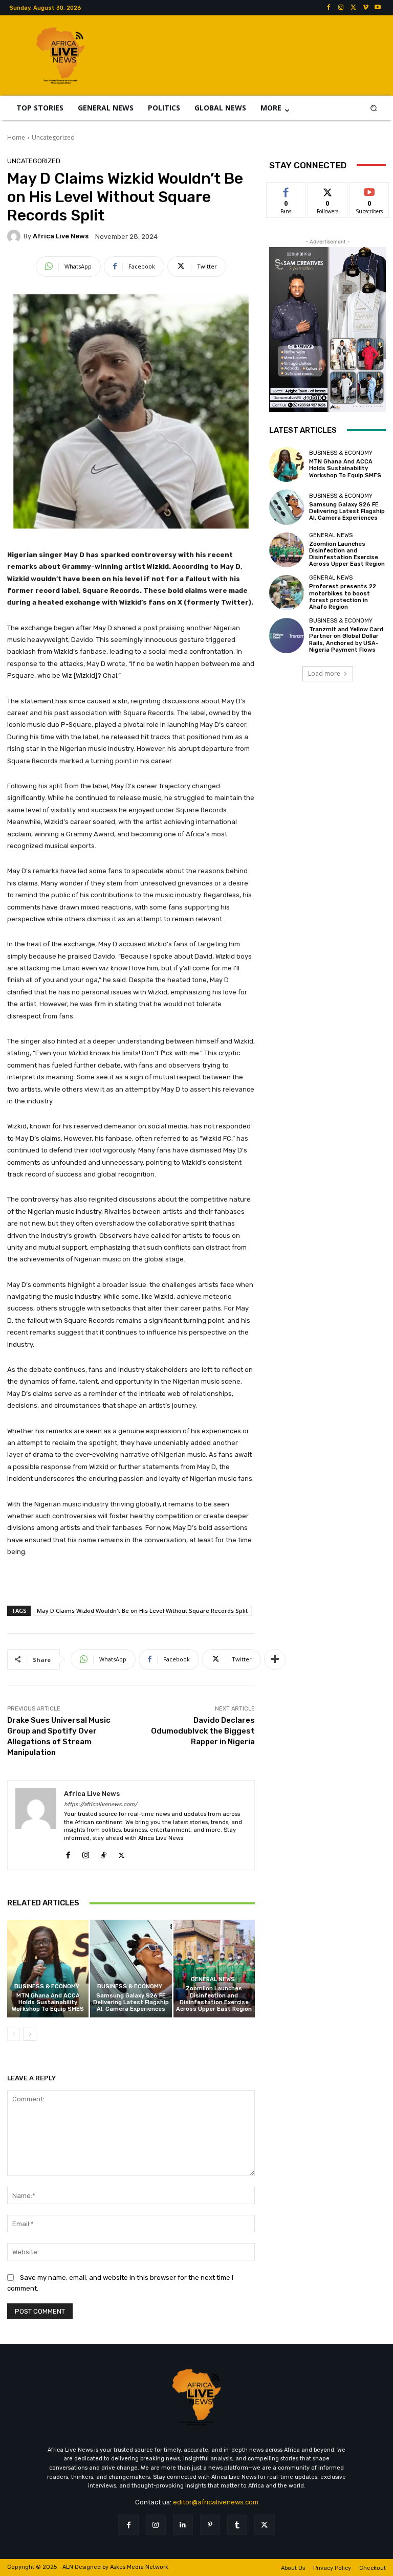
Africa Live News (61, 236)
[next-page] (30, 2034)
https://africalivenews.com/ (101, 1804)
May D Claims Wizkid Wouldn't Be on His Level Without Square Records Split (142, 1611)
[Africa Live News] (15, 236)
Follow (328, 190)
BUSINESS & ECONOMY (47, 1986)
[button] (374, 108)
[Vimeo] (365, 8)
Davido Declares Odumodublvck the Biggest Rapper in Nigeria (203, 1731)
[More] (275, 1659)
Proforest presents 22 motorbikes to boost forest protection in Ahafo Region (343, 597)
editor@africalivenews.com (216, 2502)
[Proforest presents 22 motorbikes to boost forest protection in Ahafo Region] (287, 592)
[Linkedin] (183, 2525)
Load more (324, 673)
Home (16, 137)
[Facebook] (329, 8)
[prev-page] (14, 2034)
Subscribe (369, 190)
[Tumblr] (237, 2525)
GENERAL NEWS (213, 1979)
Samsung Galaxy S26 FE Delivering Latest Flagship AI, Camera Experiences (131, 2002)
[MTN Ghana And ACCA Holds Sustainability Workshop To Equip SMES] (48, 1969)
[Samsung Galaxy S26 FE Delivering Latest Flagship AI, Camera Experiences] (131, 1969)
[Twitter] (353, 8)
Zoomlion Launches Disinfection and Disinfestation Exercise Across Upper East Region (214, 1999)
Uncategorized (53, 137)
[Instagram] (341, 8)
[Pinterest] (210, 2525)
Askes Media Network (139, 2567)
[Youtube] (378, 8)
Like (286, 190)
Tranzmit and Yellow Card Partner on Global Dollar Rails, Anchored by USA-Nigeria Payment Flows (346, 640)
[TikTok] (104, 1853)
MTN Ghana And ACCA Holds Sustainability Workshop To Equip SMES (48, 2002)
